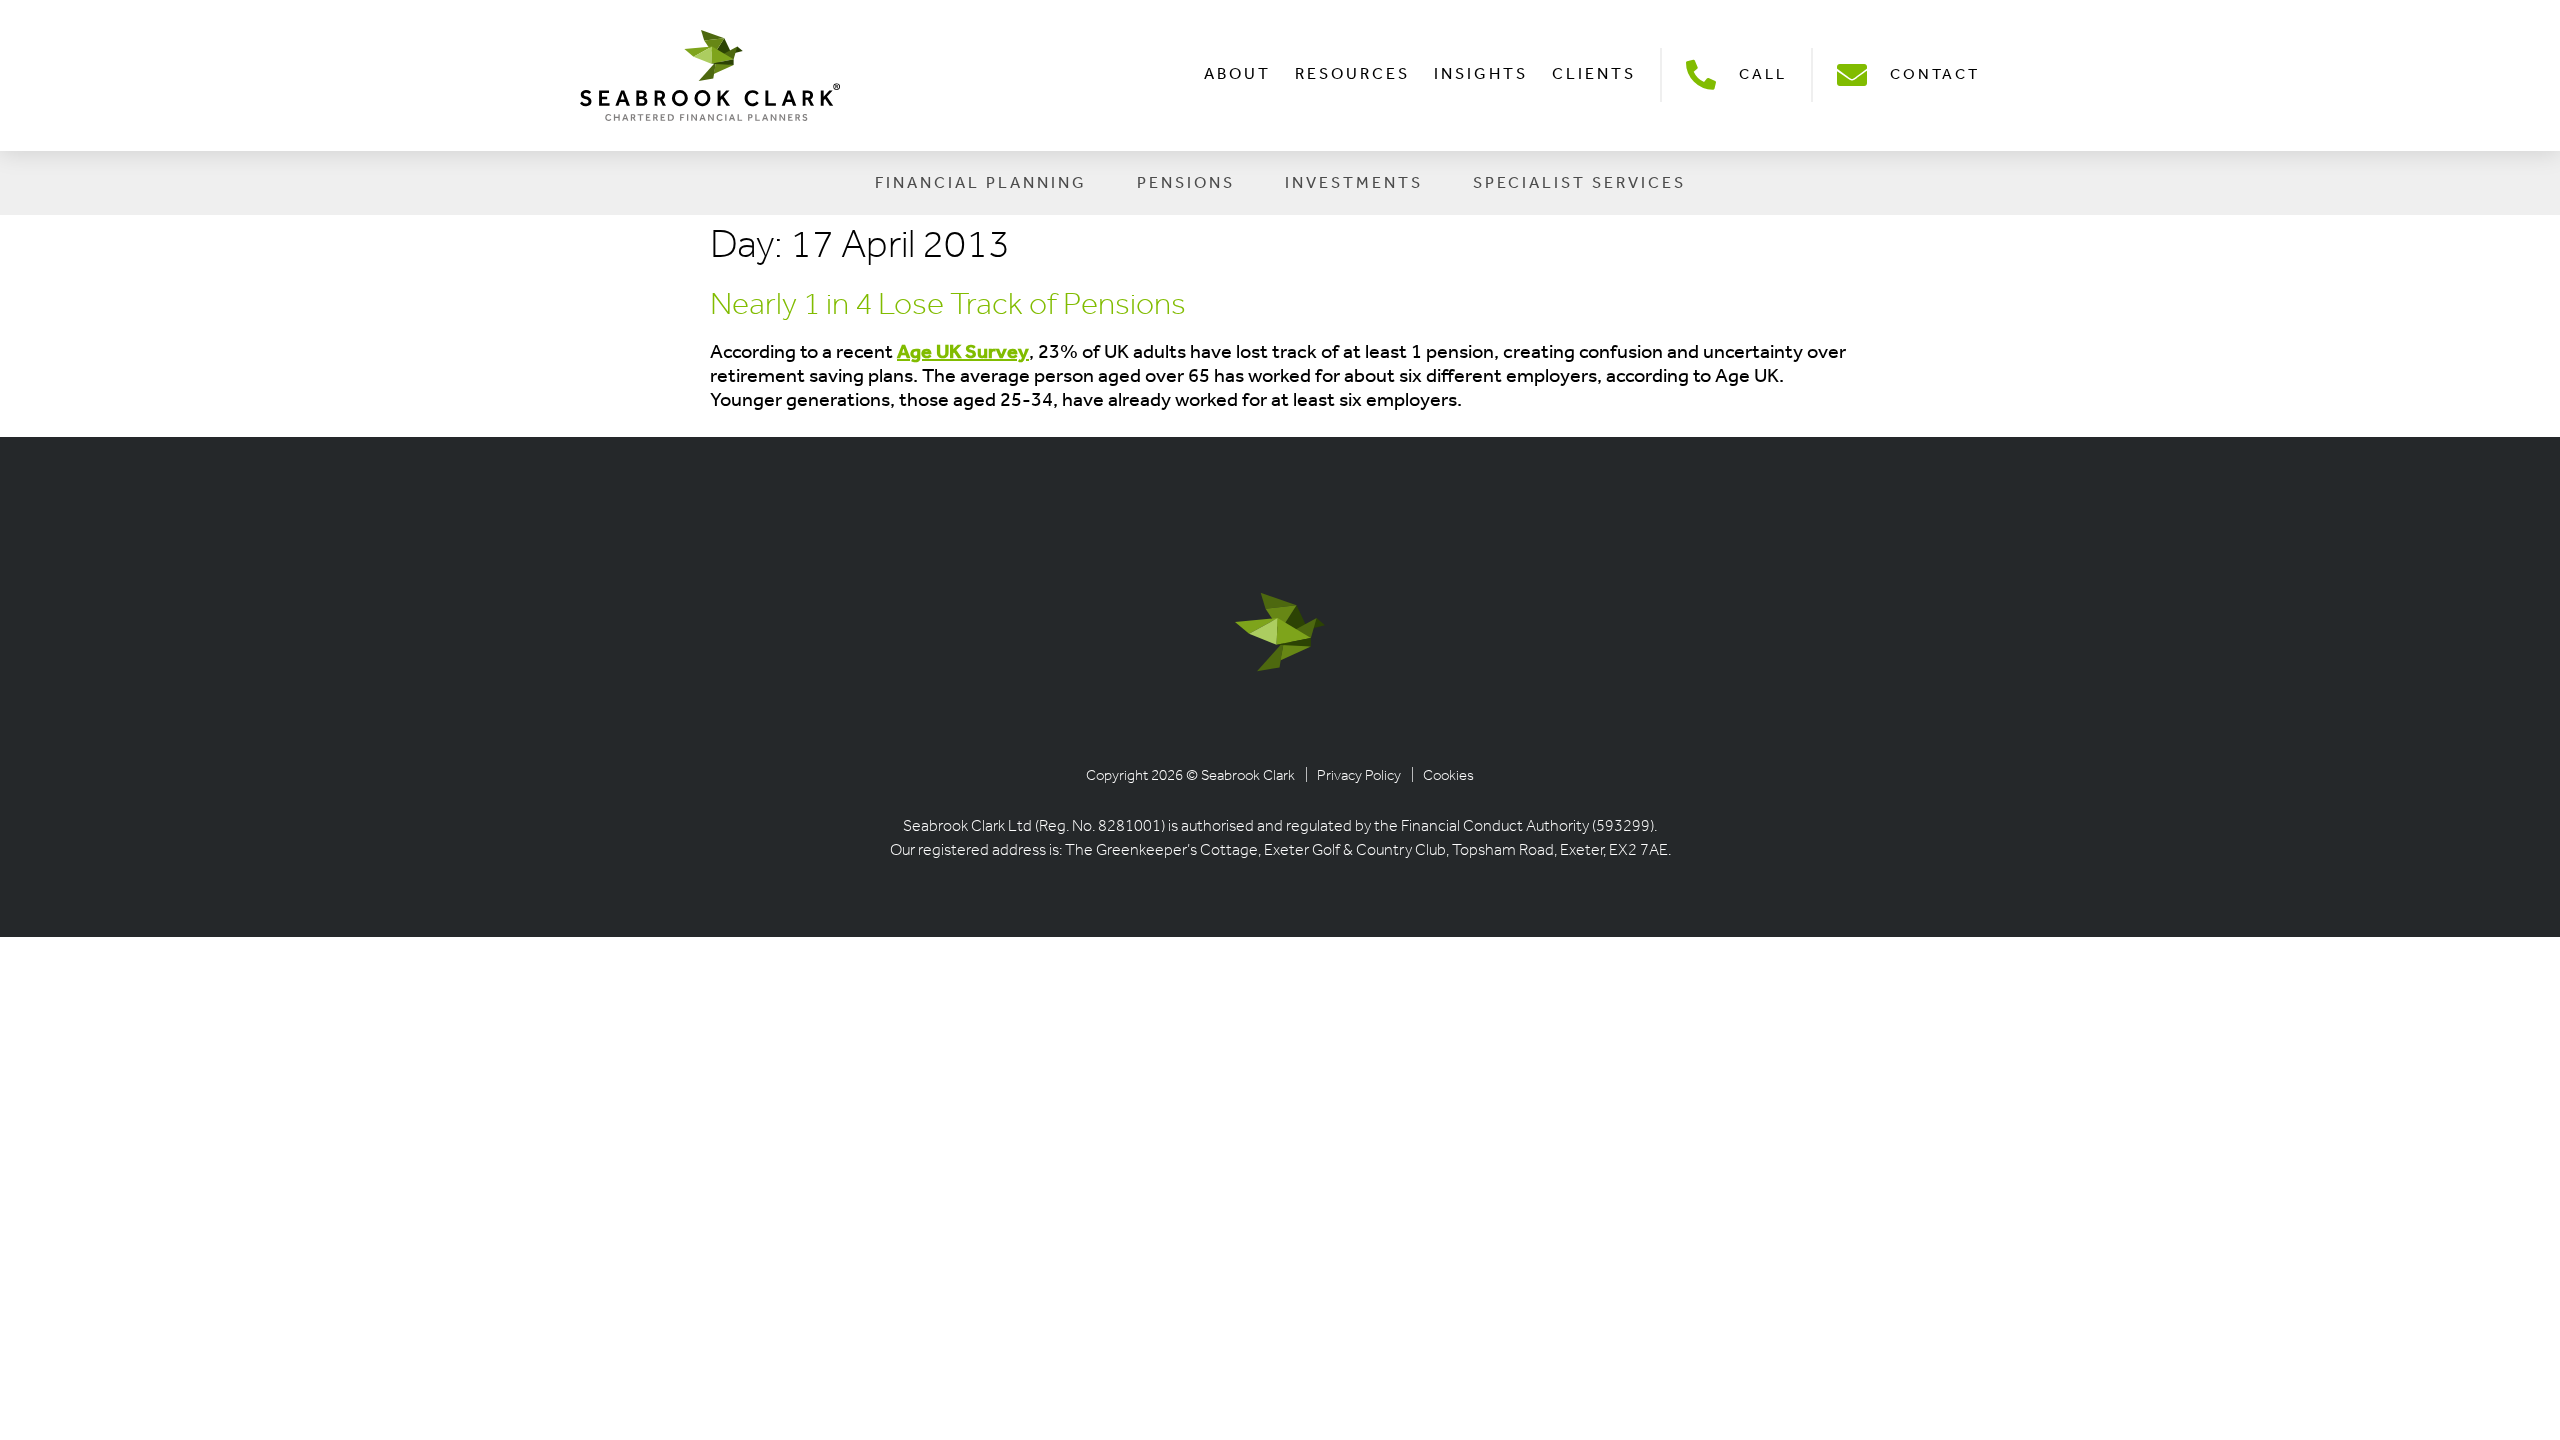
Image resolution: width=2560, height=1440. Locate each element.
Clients (1594, 75)
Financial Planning (981, 184)
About (1237, 75)
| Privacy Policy (1353, 776)
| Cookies (1442, 776)
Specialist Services (1579, 184)
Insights (1481, 75)
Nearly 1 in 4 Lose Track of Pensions (948, 306)
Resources (1352, 75)
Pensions (1186, 184)
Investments (1354, 184)
